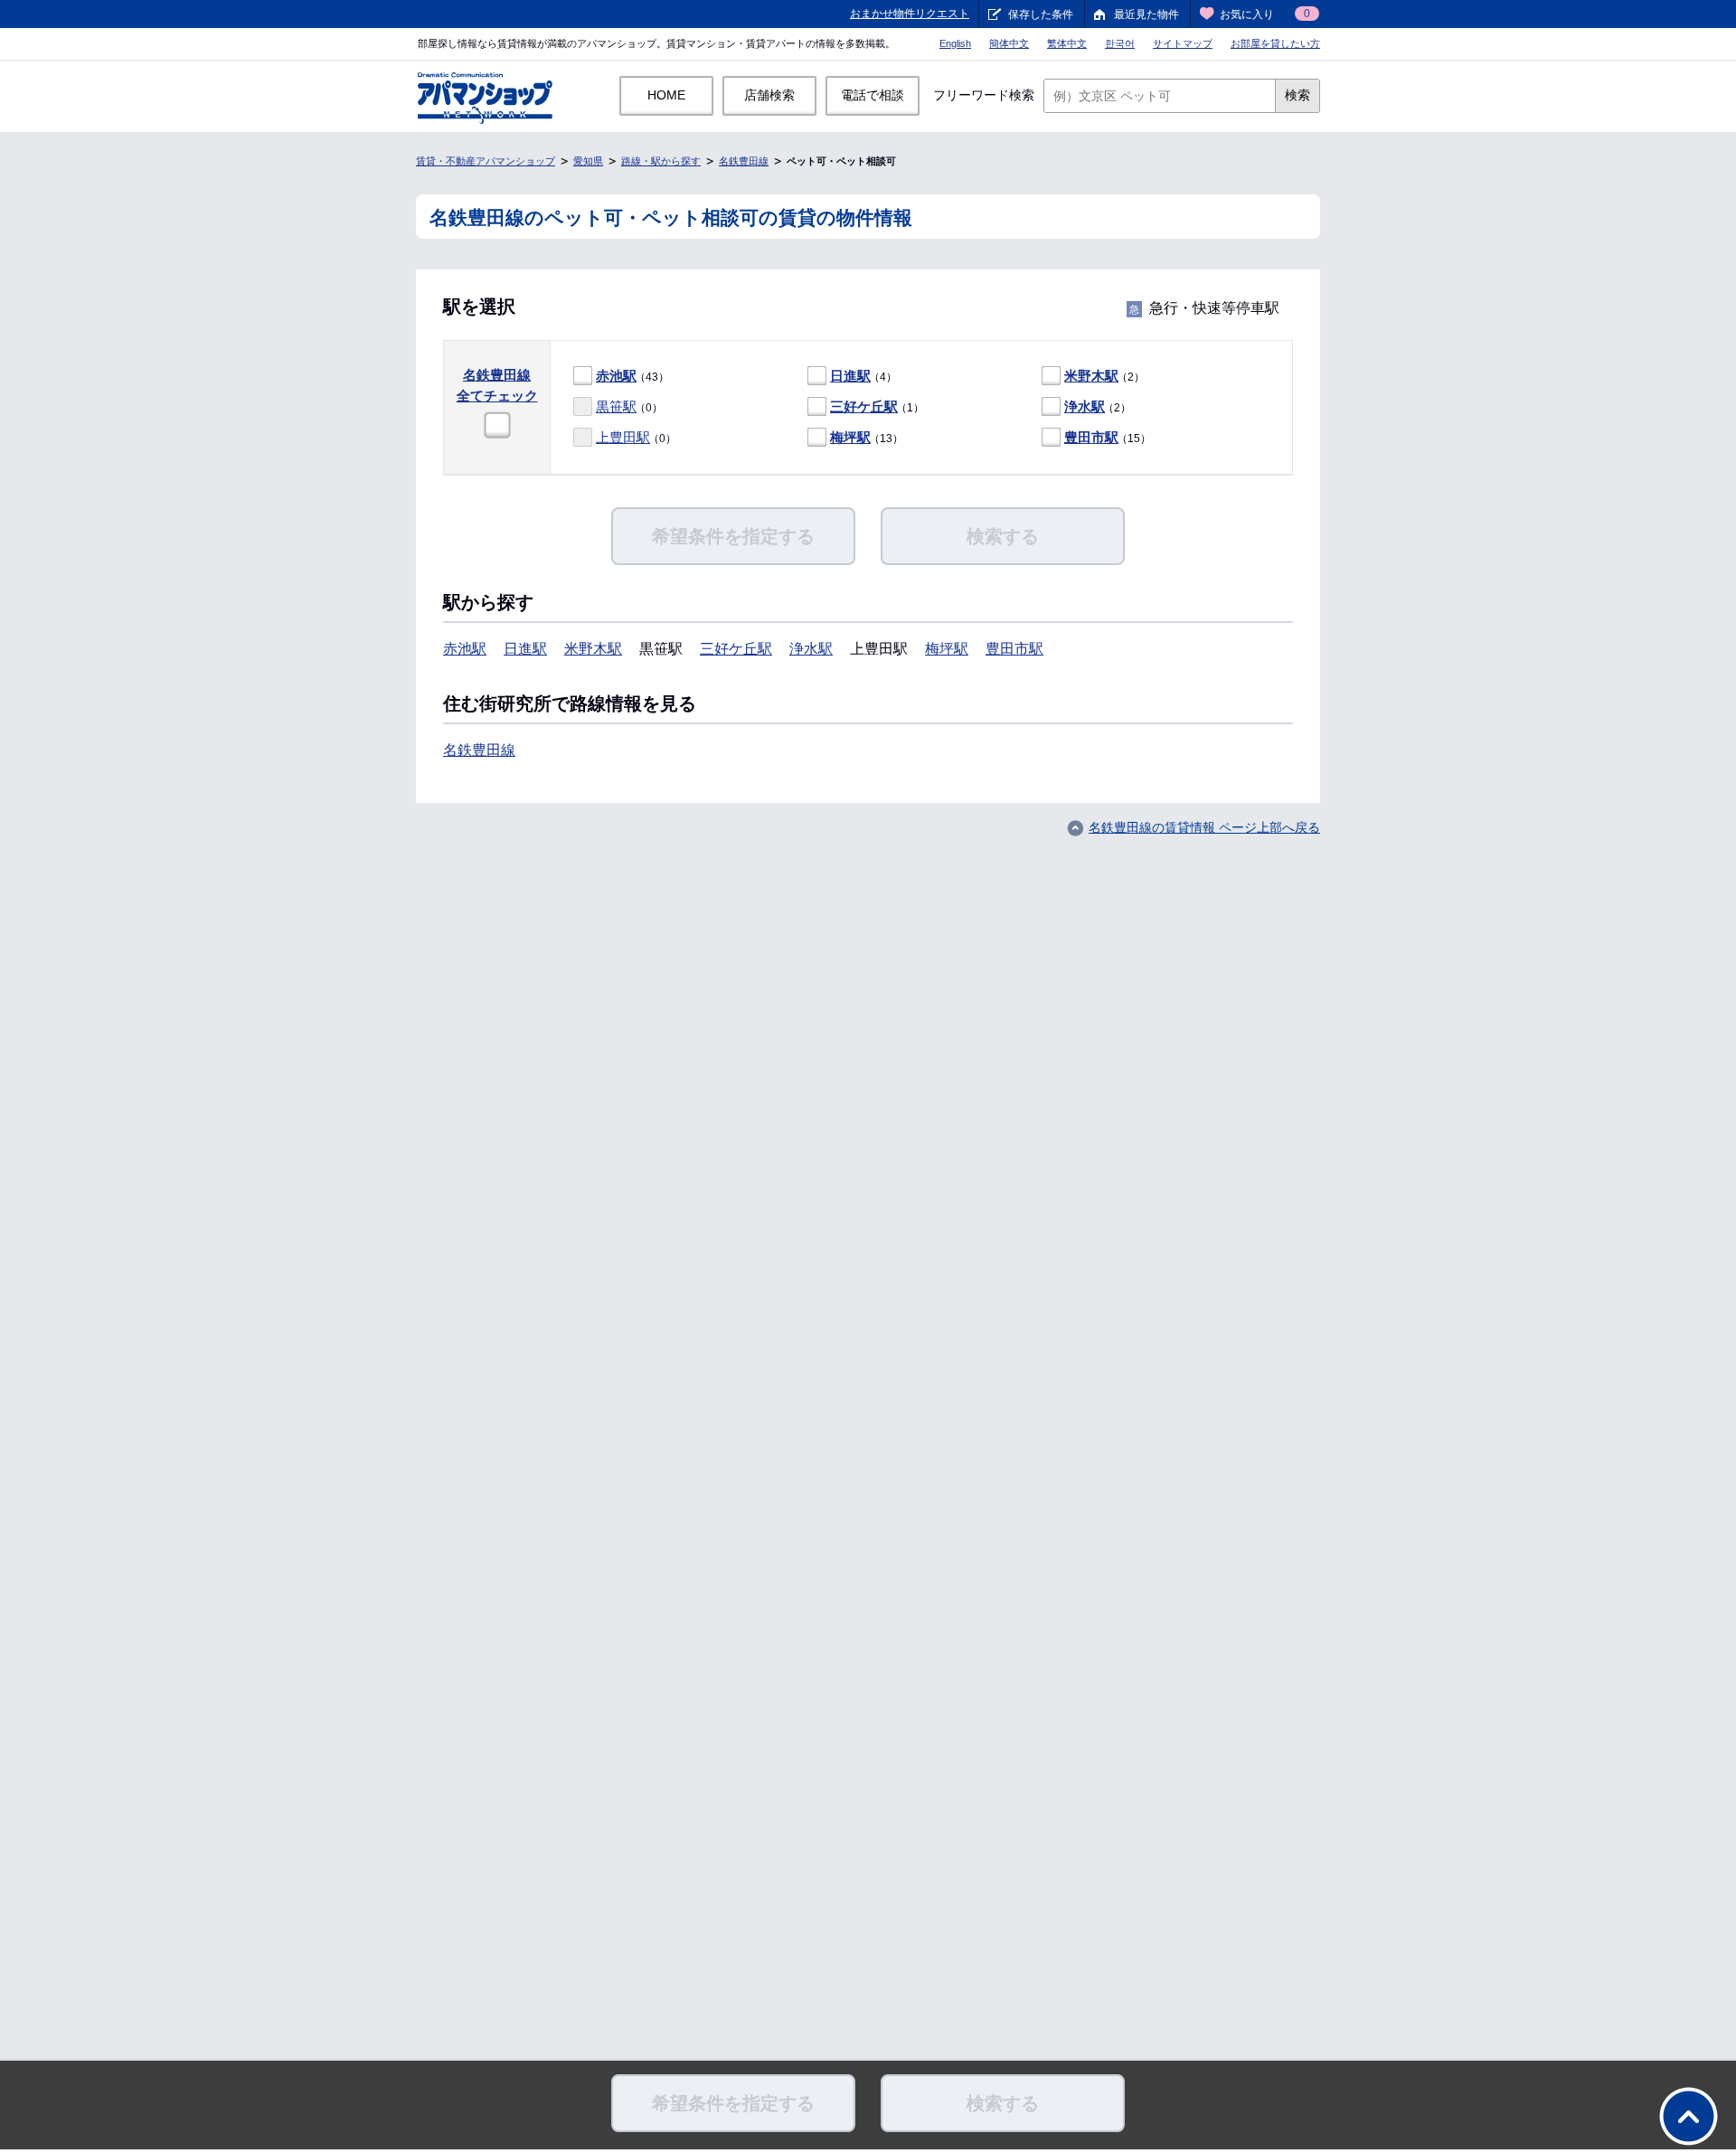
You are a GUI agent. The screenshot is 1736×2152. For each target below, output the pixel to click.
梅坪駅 (850, 437)
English (955, 43)
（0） (629, 406)
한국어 (1120, 43)
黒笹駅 (616, 406)
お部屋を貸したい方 (1275, 43)
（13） (867, 437)
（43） (632, 376)
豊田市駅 (1091, 437)
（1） (877, 406)
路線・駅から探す (661, 161)
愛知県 (588, 161)
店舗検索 (769, 95)
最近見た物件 (1146, 14)
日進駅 (850, 376)
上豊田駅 (623, 437)
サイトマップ (1183, 43)
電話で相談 (873, 95)
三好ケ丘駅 (864, 406)
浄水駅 (1085, 406)
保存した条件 (1041, 14)
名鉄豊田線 (744, 161)
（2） (1104, 376)
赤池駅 (616, 376)
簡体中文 (1009, 43)
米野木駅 (1091, 376)
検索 (1297, 95)
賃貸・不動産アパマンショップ (486, 161)
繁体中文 (1067, 43)
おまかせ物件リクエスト (910, 14)
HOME (666, 95)
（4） (863, 376)
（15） (1108, 437)
